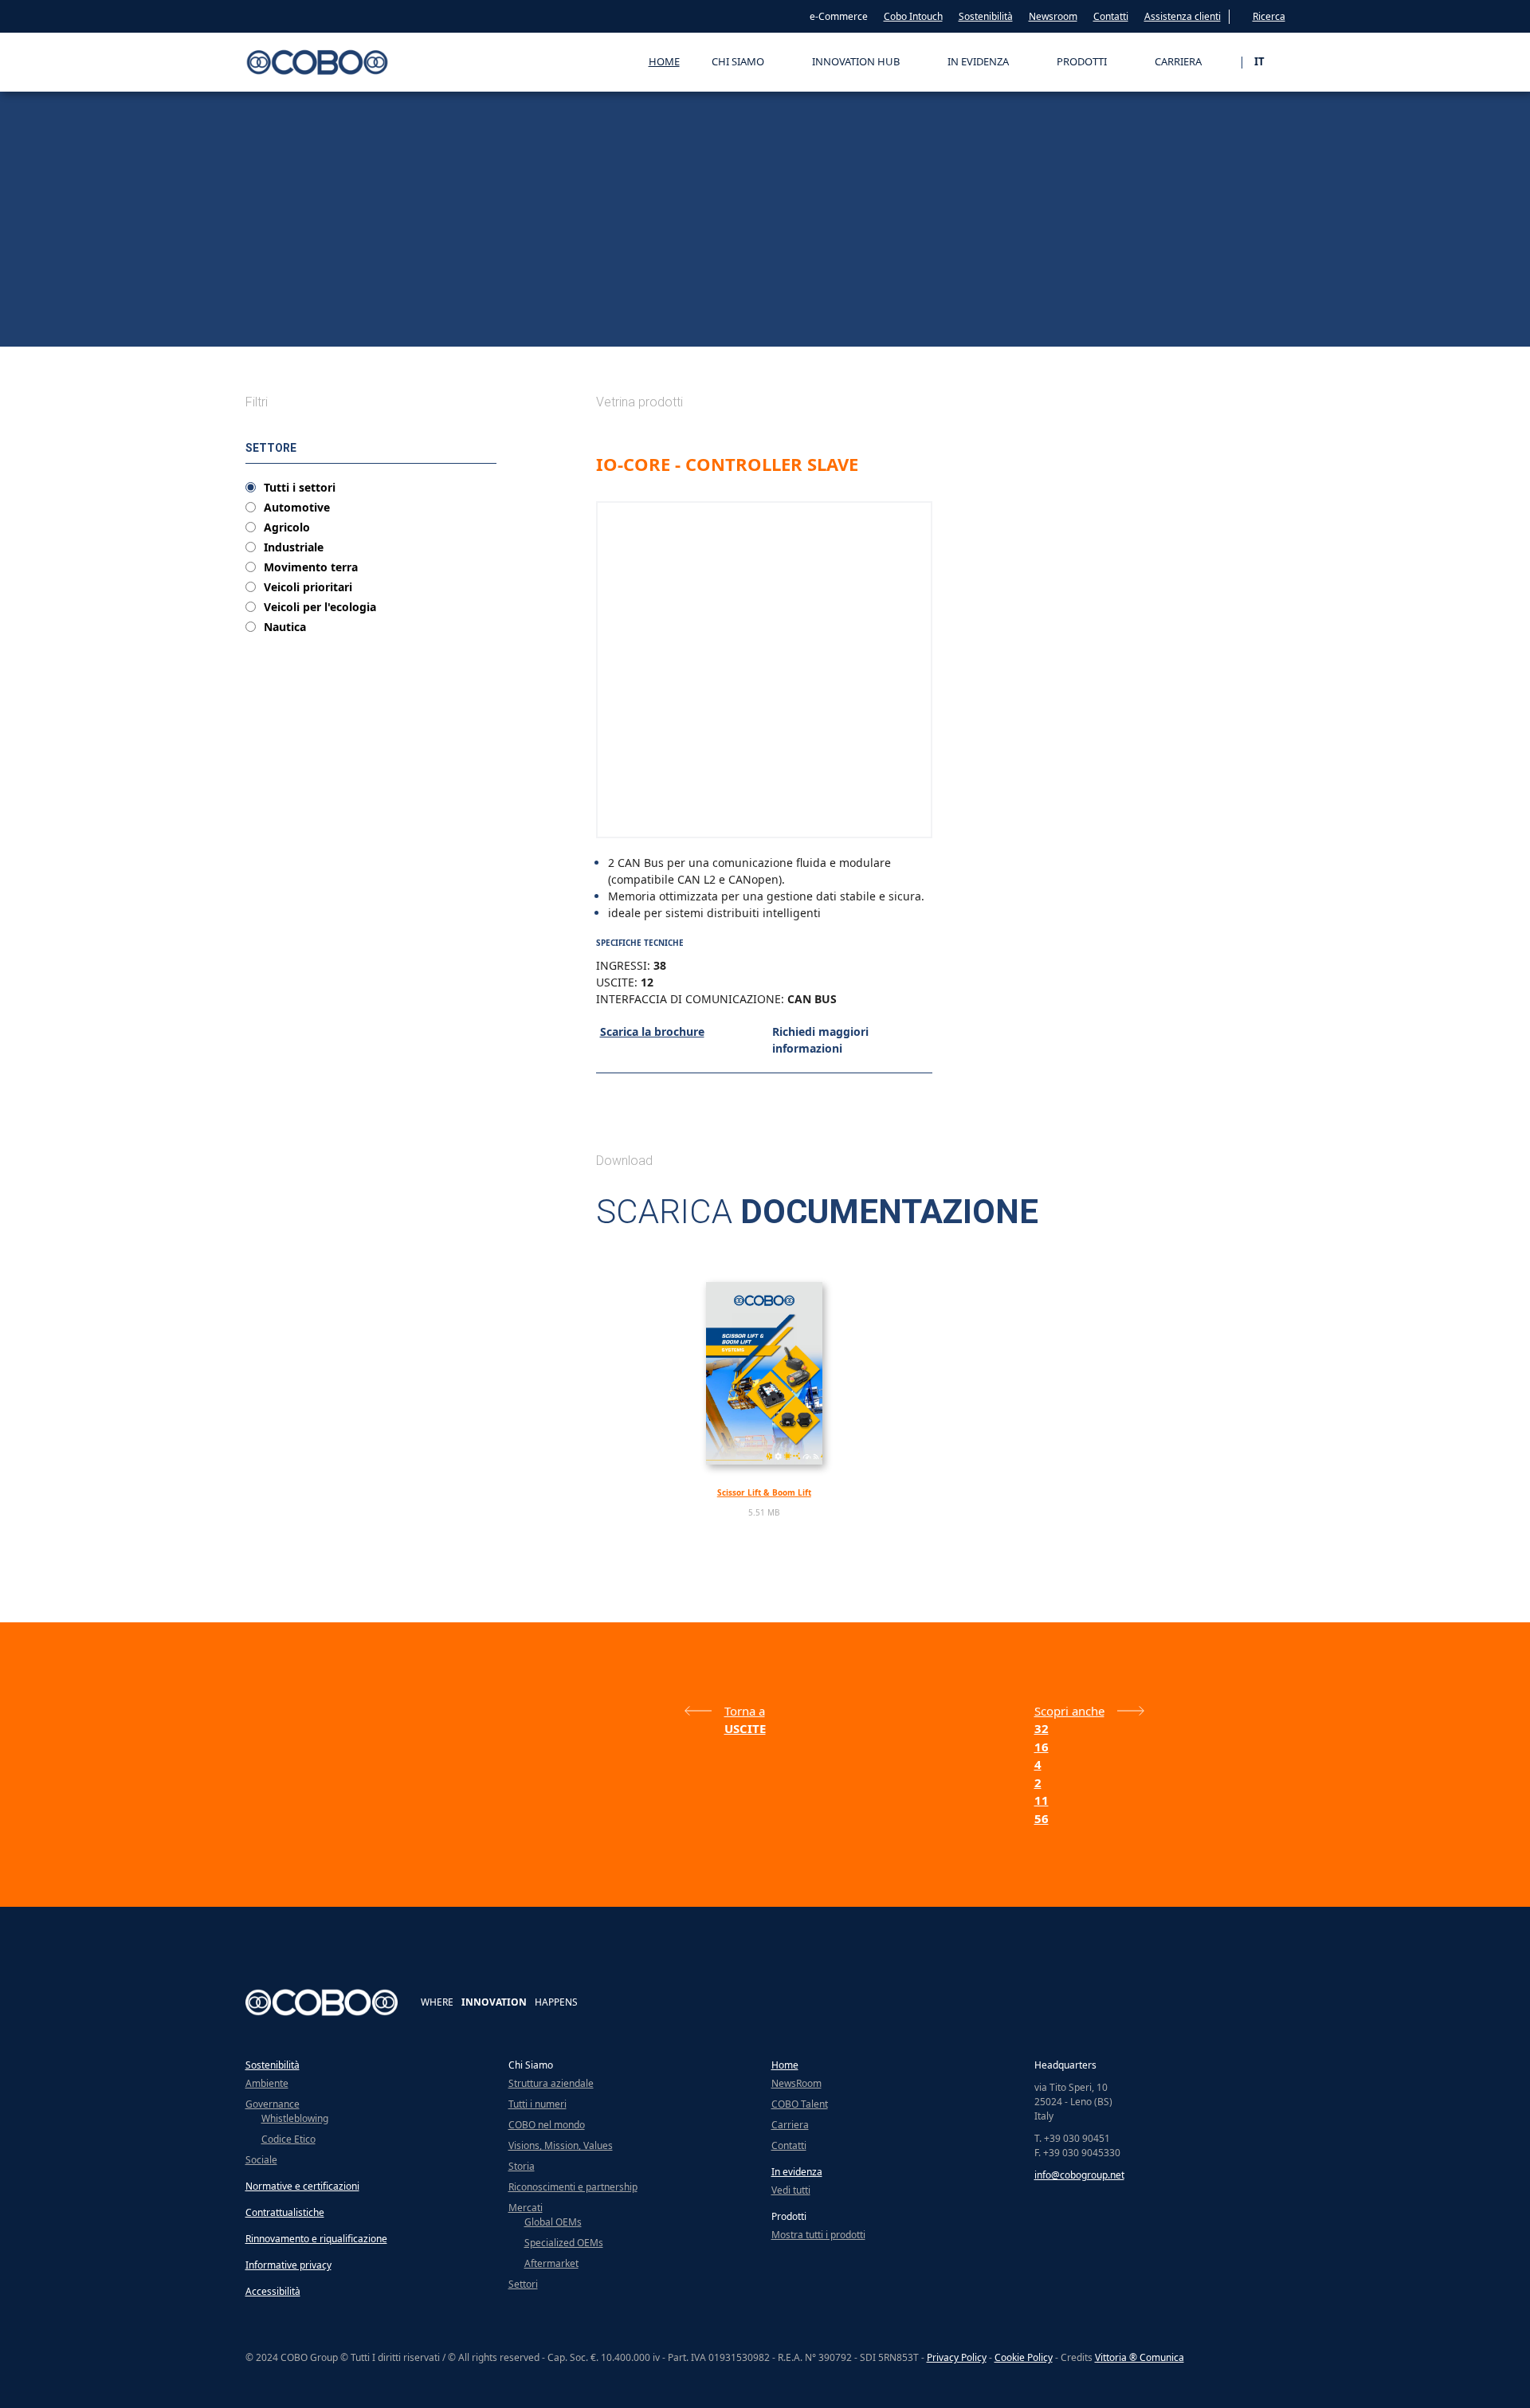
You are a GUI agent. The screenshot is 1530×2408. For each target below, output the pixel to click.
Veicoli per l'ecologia (320, 607)
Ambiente (267, 2083)
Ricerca (1269, 16)
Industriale (294, 547)
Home (664, 61)
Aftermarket (551, 2263)
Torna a (745, 1711)
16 (1042, 1747)
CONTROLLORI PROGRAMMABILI (435, 332)
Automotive (297, 508)
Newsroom (1053, 16)
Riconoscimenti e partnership (573, 2187)
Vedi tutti (791, 2190)
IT (1260, 61)
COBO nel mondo (547, 2125)
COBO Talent (800, 2104)
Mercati (526, 2208)
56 (1042, 1818)
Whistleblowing (295, 2118)
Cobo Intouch (913, 16)
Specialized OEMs (564, 2243)
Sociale (261, 2160)
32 (1042, 1728)
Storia (522, 2166)
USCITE (520, 332)
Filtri (257, 402)
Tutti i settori (300, 488)
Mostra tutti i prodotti (818, 2235)
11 (1042, 1800)
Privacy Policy (957, 2357)
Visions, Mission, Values (561, 2145)
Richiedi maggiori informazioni (820, 1040)
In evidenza (797, 2172)
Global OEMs (553, 2222)
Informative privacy (288, 2265)
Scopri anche (1069, 1711)
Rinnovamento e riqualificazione (316, 2239)
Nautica (285, 627)
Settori (523, 2284)
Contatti (1111, 16)
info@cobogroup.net (1079, 2175)
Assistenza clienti (1183, 16)
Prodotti (294, 332)
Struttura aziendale (551, 2083)
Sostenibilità (986, 16)
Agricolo (287, 527)
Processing (342, 332)
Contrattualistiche (285, 2212)
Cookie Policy (1024, 2357)
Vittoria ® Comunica (1140, 2357)
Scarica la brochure (652, 1031)
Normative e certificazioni (302, 2186)
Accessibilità (273, 2291)
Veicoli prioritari (308, 587)
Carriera (790, 2125)
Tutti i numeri (537, 2104)
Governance (273, 2104)
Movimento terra (311, 567)
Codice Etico (288, 2139)
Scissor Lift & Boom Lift (764, 1492)
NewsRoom (796, 2083)
